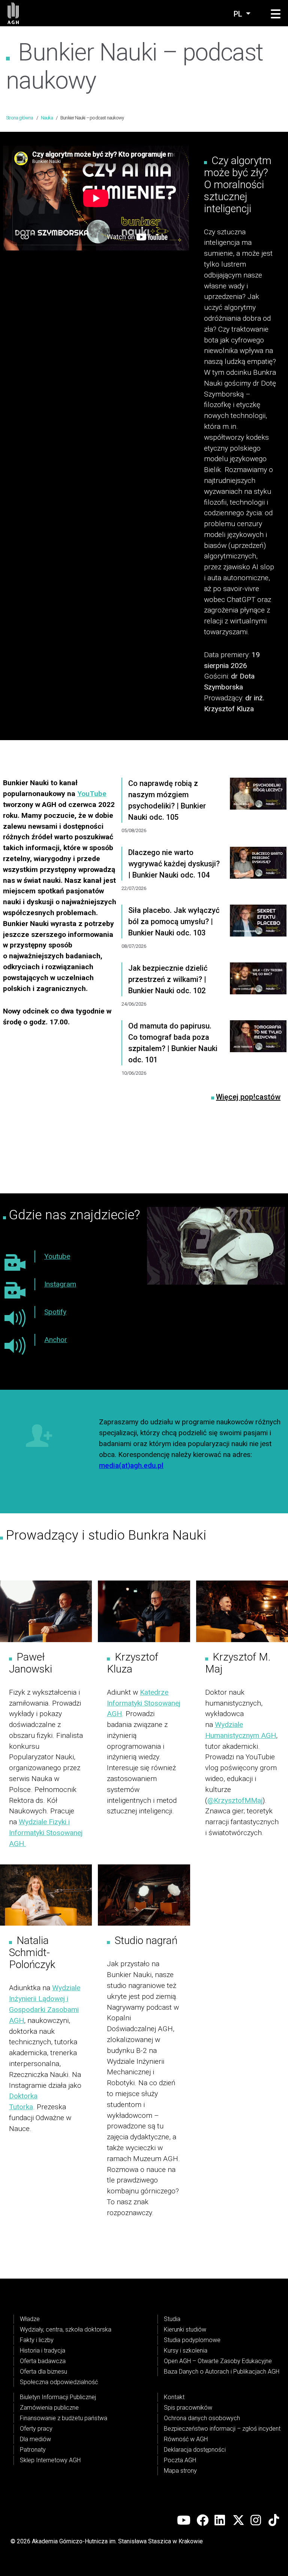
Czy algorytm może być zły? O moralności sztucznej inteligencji (238, 185)
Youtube (57, 1256)
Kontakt (174, 2397)
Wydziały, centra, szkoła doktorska (66, 2329)
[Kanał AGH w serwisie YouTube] (184, 2520)
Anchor (56, 1340)
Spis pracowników (188, 2408)
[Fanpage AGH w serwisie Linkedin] (220, 2520)
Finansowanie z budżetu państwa (64, 2418)
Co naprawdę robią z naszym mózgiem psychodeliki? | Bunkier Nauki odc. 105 (167, 800)
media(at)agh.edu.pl (131, 1465)
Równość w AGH (186, 2439)
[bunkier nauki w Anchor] (15, 1346)
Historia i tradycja (43, 2351)
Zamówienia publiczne (49, 2408)
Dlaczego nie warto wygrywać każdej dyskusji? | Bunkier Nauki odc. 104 (174, 864)
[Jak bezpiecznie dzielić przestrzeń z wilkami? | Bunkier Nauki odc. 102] (258, 991)
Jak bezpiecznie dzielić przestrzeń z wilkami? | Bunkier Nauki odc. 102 (168, 979)
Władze (30, 2319)
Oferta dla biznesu (43, 2372)
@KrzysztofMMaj (235, 1800)
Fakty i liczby (37, 2340)
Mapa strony (180, 2471)
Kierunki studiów (185, 2329)
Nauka (47, 118)
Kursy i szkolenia (186, 2351)
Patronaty (33, 2450)
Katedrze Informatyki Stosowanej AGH (144, 1703)
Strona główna (20, 118)
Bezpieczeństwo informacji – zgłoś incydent (222, 2429)
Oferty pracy (36, 2429)
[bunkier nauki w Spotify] (15, 1318)
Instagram (60, 1284)
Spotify (55, 1312)
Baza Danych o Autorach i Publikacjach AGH (222, 2372)
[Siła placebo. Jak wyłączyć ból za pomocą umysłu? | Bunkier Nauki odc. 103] (258, 934)
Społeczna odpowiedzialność (59, 2382)
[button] (276, 14)
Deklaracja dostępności (195, 2450)
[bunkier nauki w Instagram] (15, 1290)
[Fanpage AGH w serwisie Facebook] (202, 2520)
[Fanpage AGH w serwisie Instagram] (256, 2520)
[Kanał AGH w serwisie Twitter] (238, 2520)
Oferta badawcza (43, 2361)
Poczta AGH (180, 2460)
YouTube (92, 794)
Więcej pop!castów (248, 1097)
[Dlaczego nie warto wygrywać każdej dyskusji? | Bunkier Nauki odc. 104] (258, 876)
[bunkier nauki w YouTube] (15, 1262)
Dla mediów (35, 2439)
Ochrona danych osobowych (202, 2418)
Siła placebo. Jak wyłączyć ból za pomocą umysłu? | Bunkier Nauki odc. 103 (174, 922)
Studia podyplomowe (192, 2340)
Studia (172, 2319)
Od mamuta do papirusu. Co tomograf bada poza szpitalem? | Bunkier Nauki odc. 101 (173, 1043)
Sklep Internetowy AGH (50, 2460)
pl (239, 14)
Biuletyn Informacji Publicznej (58, 2397)
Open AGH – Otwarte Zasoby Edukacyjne (218, 2361)
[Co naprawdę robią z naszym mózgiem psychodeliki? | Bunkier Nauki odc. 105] (258, 812)
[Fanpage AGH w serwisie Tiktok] (274, 2520)
